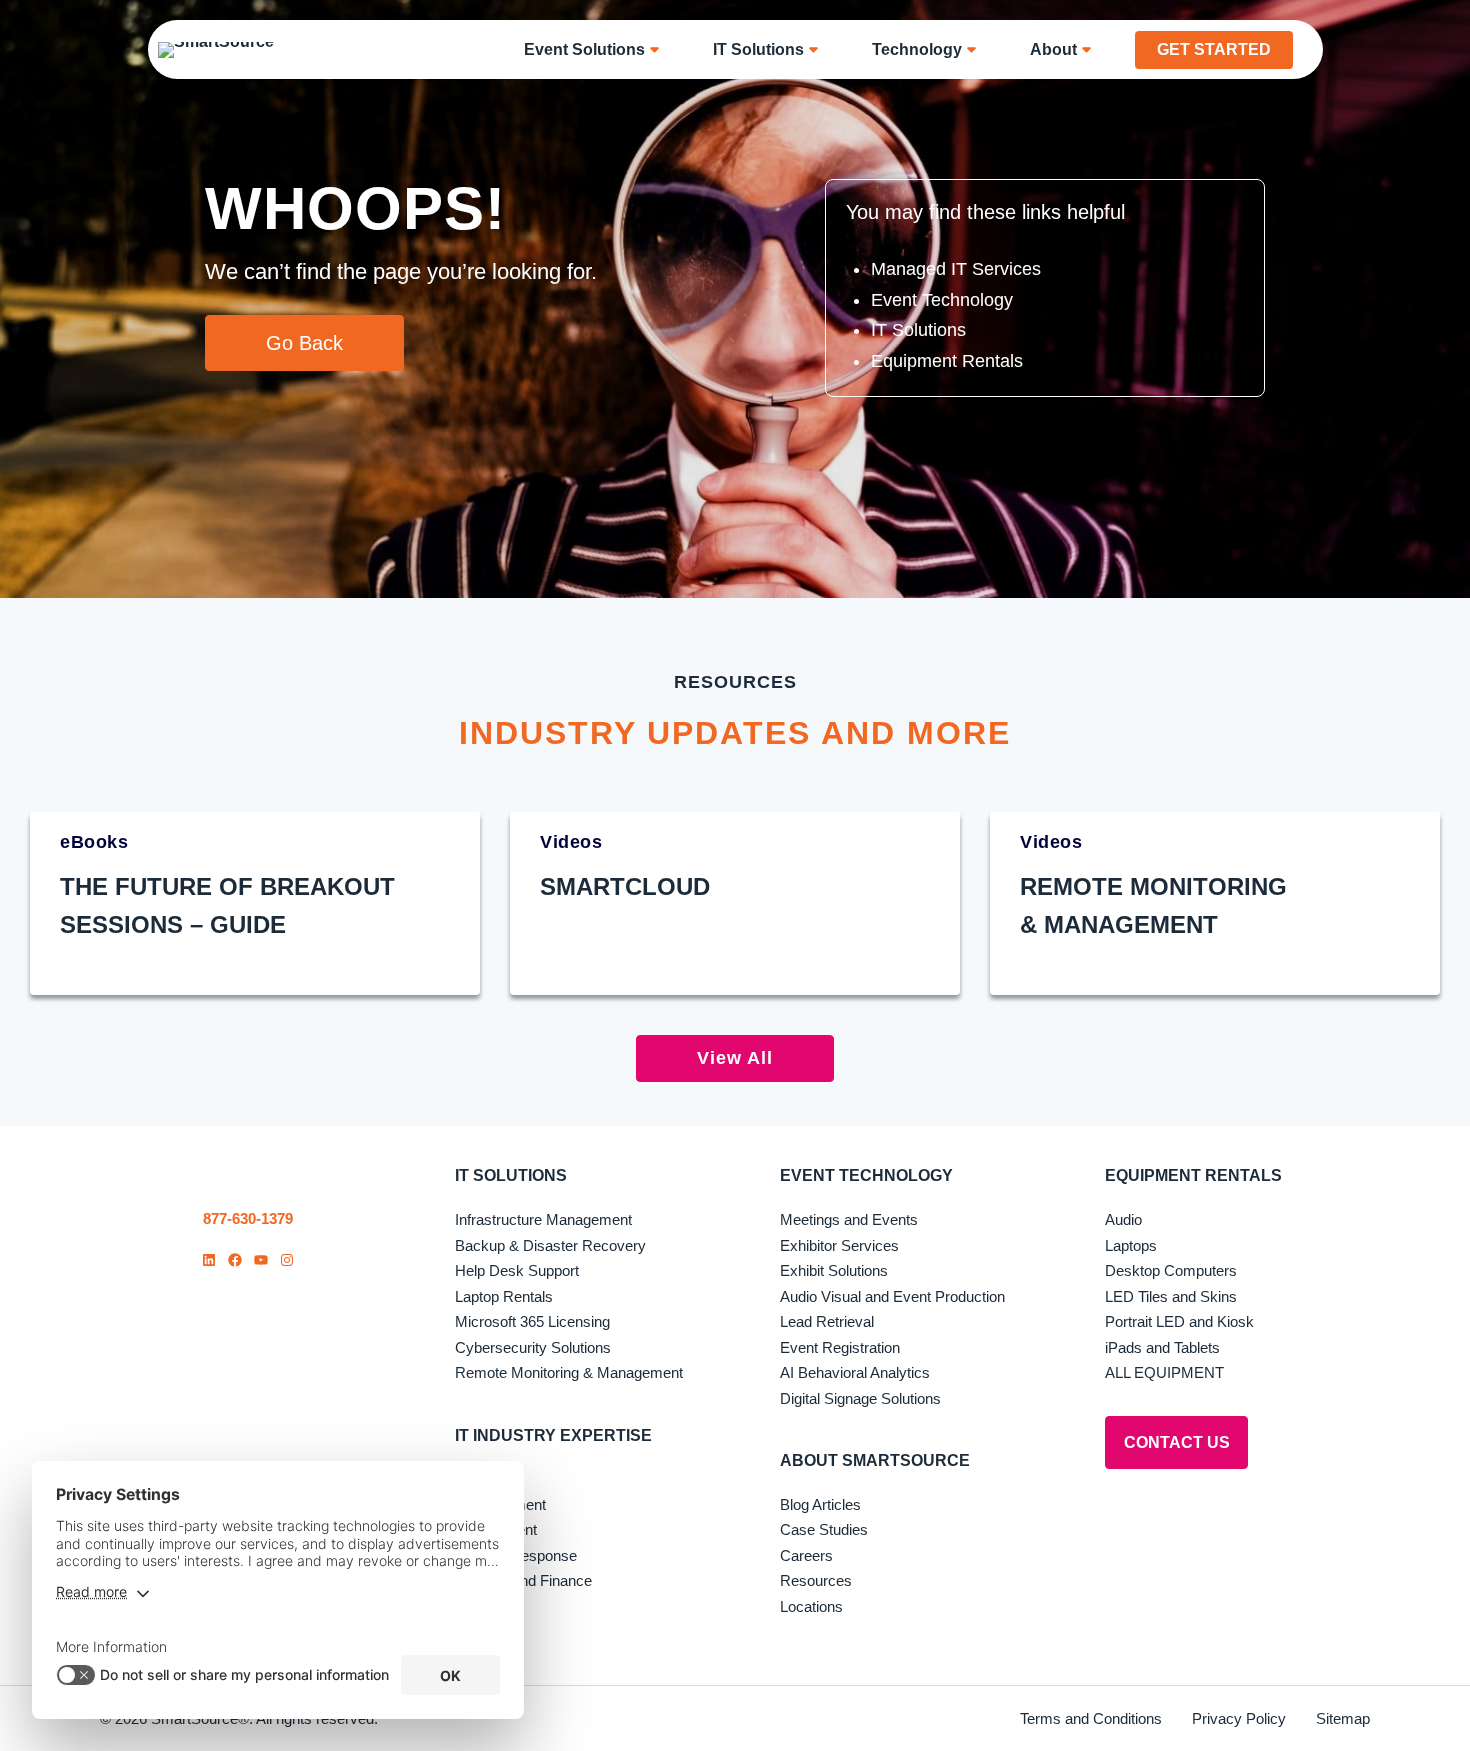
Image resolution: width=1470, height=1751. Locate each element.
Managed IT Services (956, 269)
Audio (1123, 1219)
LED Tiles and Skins (1171, 1296)
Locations (811, 1606)
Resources (816, 1580)
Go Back (304, 343)
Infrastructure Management (543, 1219)
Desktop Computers (1171, 1270)
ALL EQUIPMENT (1164, 1372)
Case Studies (824, 1529)
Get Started (1214, 49)
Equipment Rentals (947, 361)
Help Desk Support (517, 1270)
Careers (806, 1555)
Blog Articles (820, 1504)
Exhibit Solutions (834, 1270)
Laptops (1131, 1245)
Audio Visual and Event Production (892, 1296)
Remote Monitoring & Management (569, 1372)
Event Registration (840, 1347)
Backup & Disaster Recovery (550, 1245)
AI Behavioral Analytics (855, 1372)
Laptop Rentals (504, 1296)
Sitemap (1343, 1718)
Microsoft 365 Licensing (532, 1321)
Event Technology (942, 300)
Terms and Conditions (1091, 1718)
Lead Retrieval (827, 1321)
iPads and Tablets (1162, 1347)
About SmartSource (875, 1460)
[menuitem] (598, 49)
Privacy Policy (1239, 1718)
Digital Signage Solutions (860, 1398)
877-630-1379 (248, 1218)
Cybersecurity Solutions (533, 1347)
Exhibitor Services (839, 1245)
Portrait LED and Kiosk (1179, 1321)
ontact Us (1177, 1442)
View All (735, 1058)
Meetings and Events (849, 1219)
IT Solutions (918, 330)
